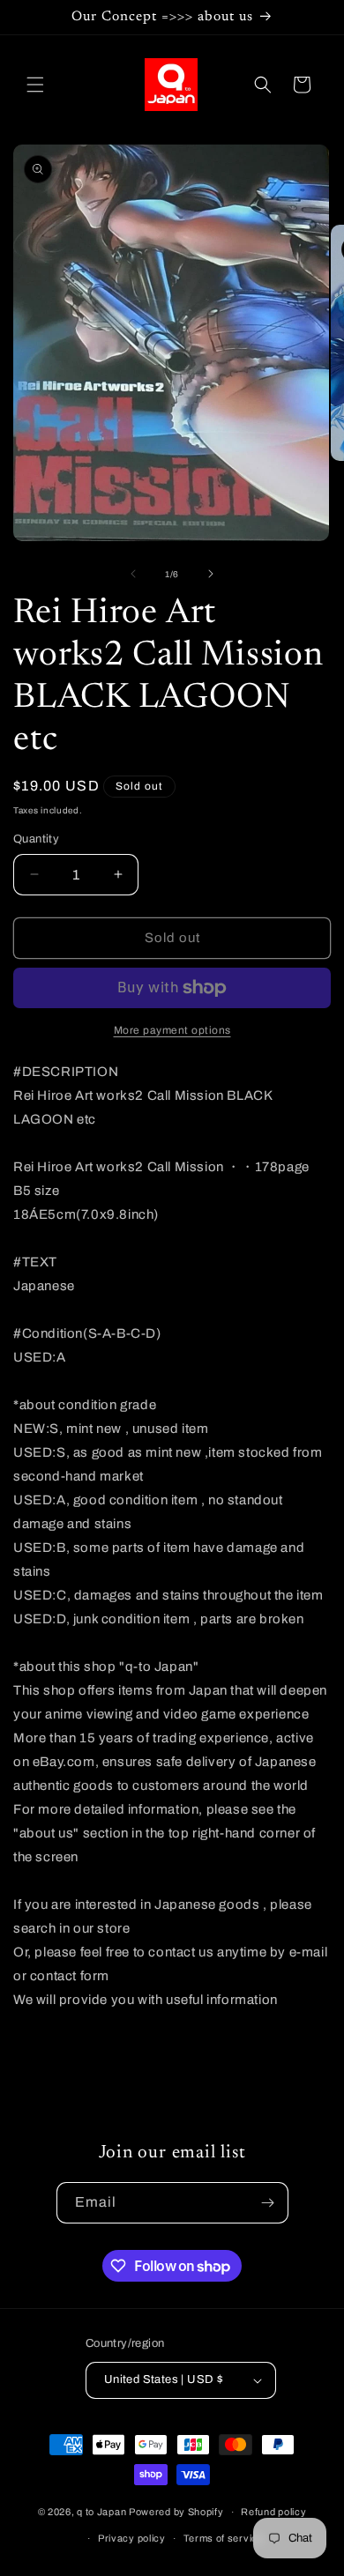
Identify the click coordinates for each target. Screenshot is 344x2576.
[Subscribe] (268, 2203)
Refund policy (273, 2512)
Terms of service (224, 2538)
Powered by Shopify (176, 2512)
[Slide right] (211, 574)
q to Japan (101, 2512)
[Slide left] (133, 574)
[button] (35, 85)
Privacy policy (132, 2538)
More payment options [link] (172, 1030)
